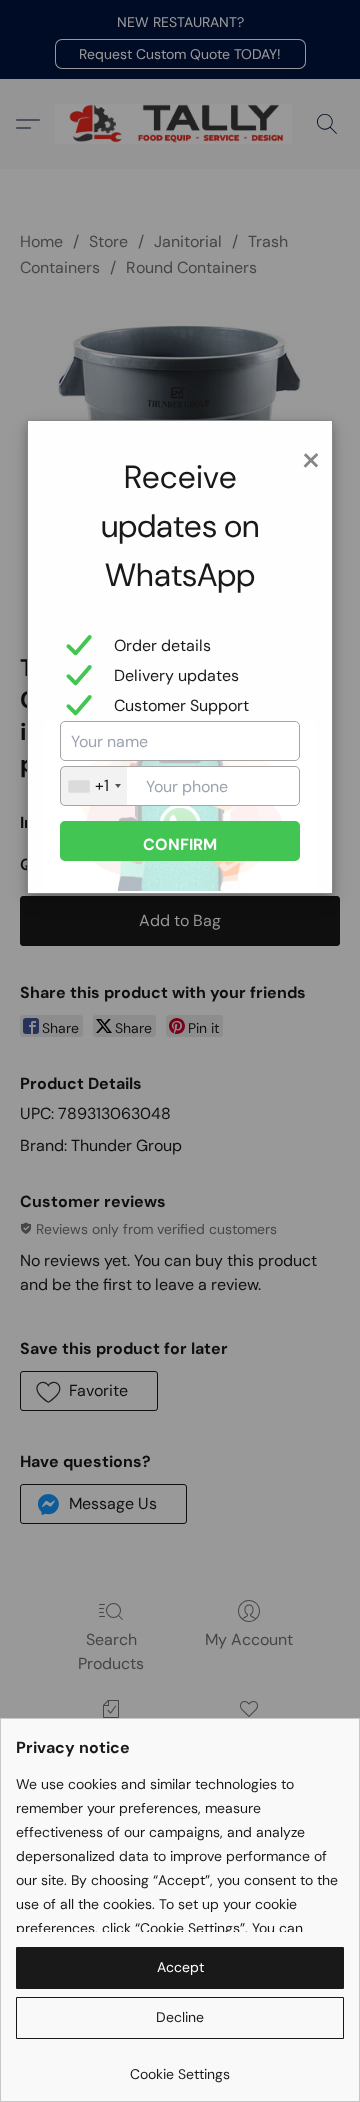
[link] (180, 2066)
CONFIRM (180, 844)
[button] (180, 1968)
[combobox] (94, 786)
